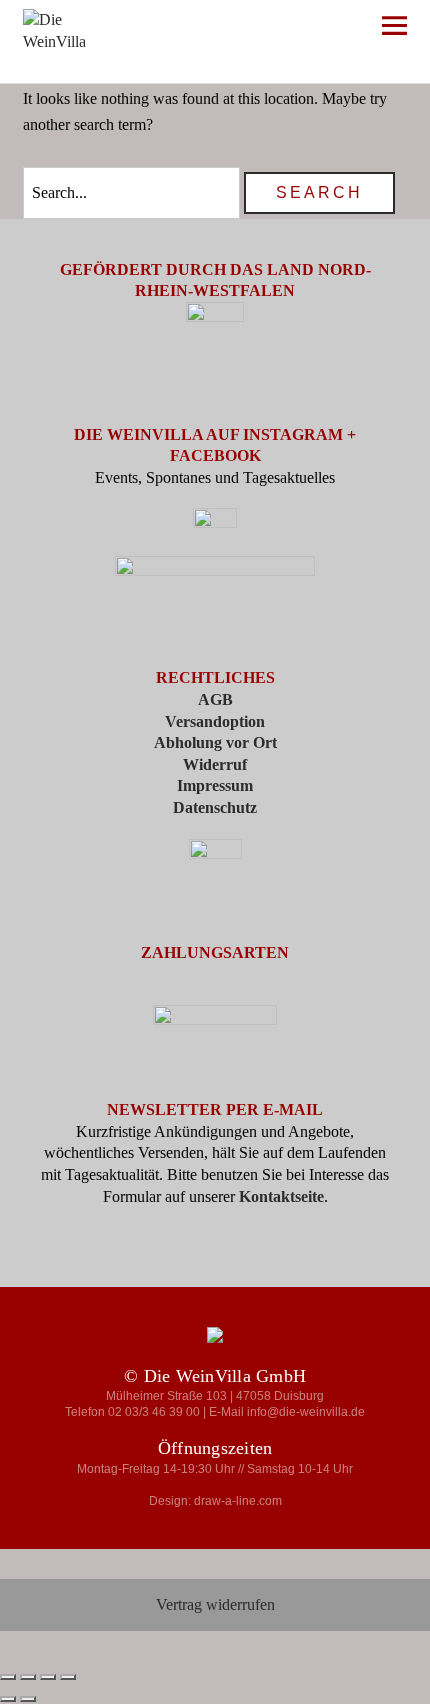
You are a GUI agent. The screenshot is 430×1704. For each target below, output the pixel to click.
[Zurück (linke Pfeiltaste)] (8, 1699)
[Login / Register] (281, 29)
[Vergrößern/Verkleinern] (8, 1677)
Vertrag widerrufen (215, 1604)
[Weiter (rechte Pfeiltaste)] (28, 1699)
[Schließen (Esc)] (68, 1677)
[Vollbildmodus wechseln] (28, 1677)
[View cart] (340, 29)
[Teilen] (48, 1677)
